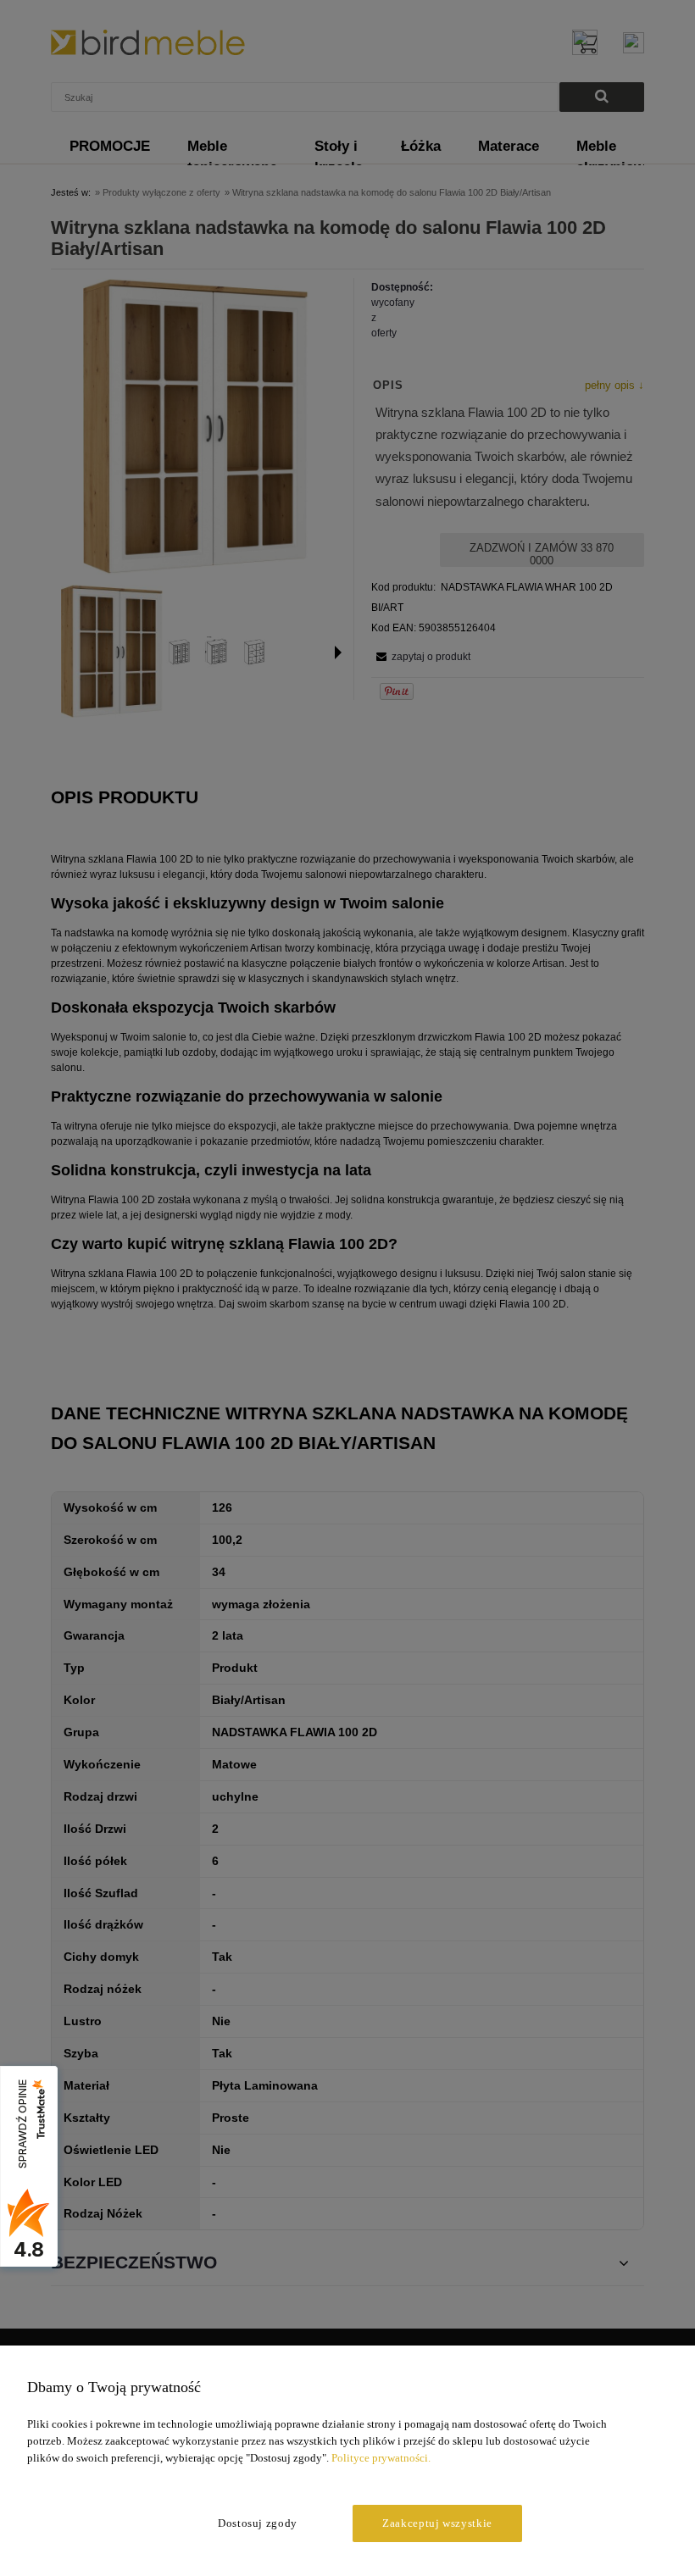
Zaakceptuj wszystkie (437, 2523)
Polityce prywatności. (381, 2458)
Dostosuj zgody (258, 2523)
